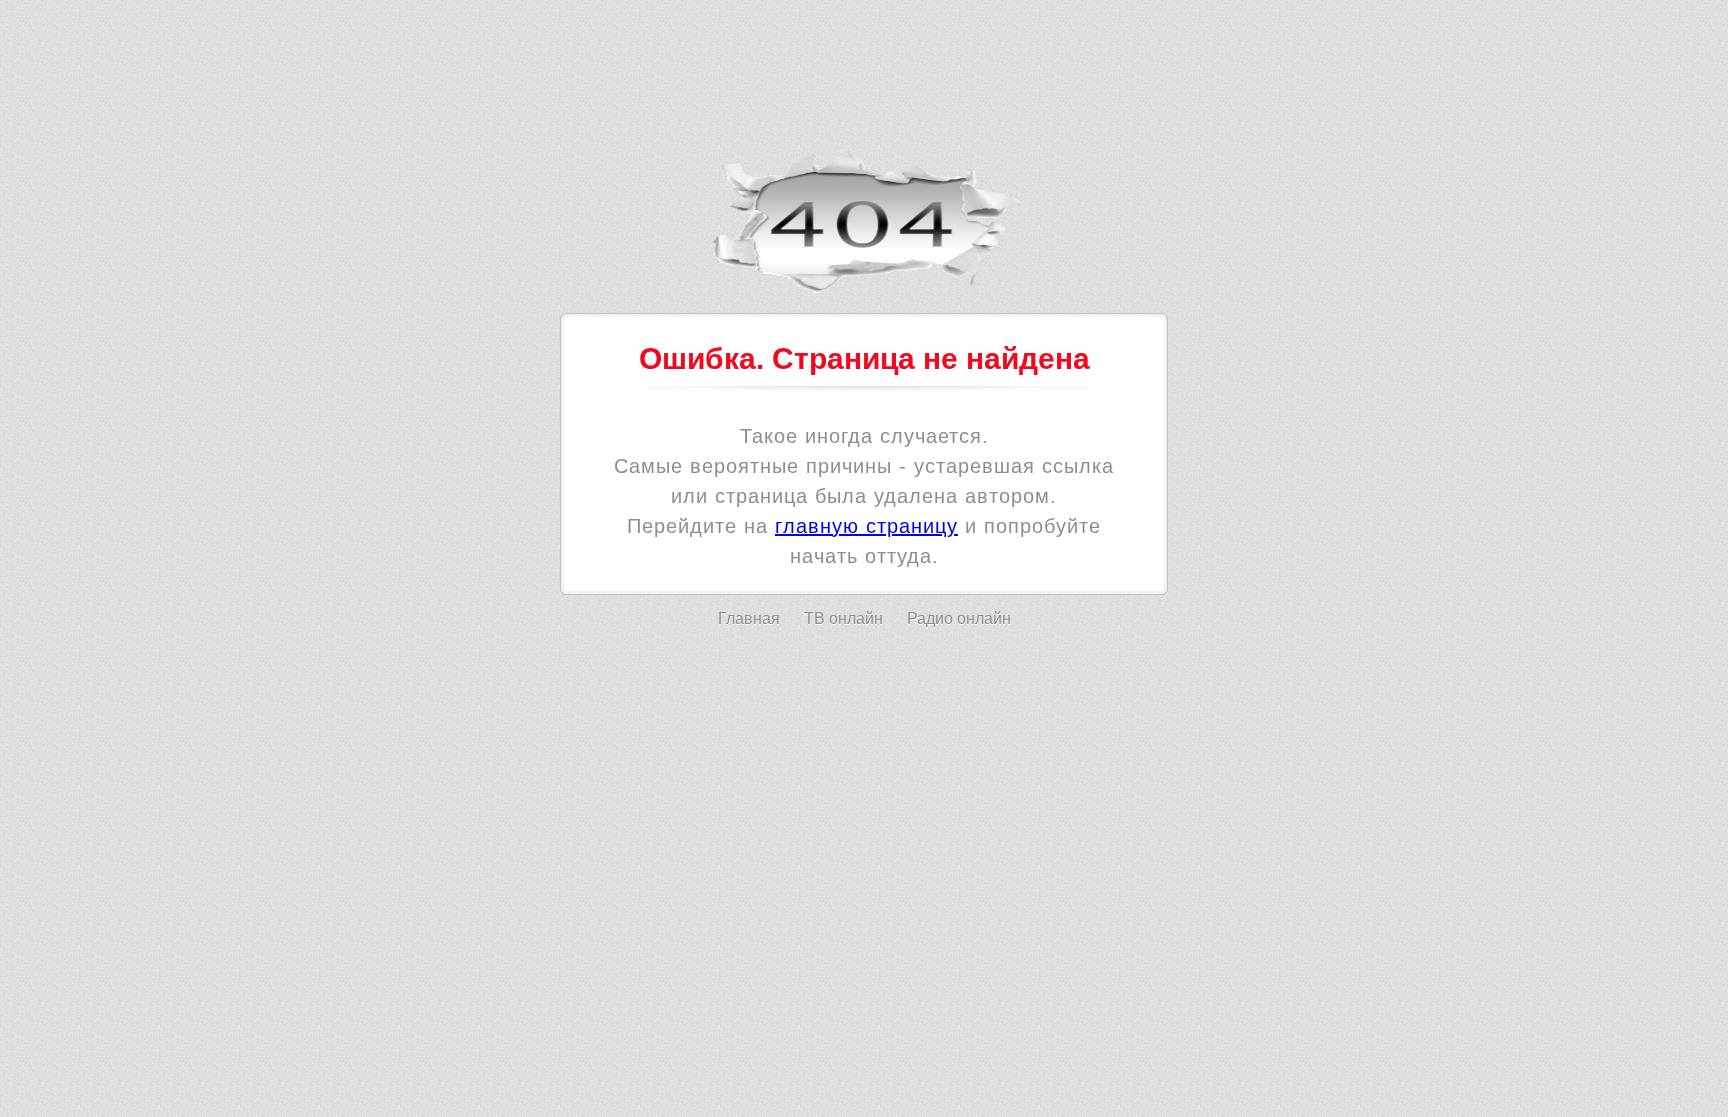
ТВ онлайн (843, 618)
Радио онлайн (959, 618)
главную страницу (866, 526)
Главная (749, 618)
